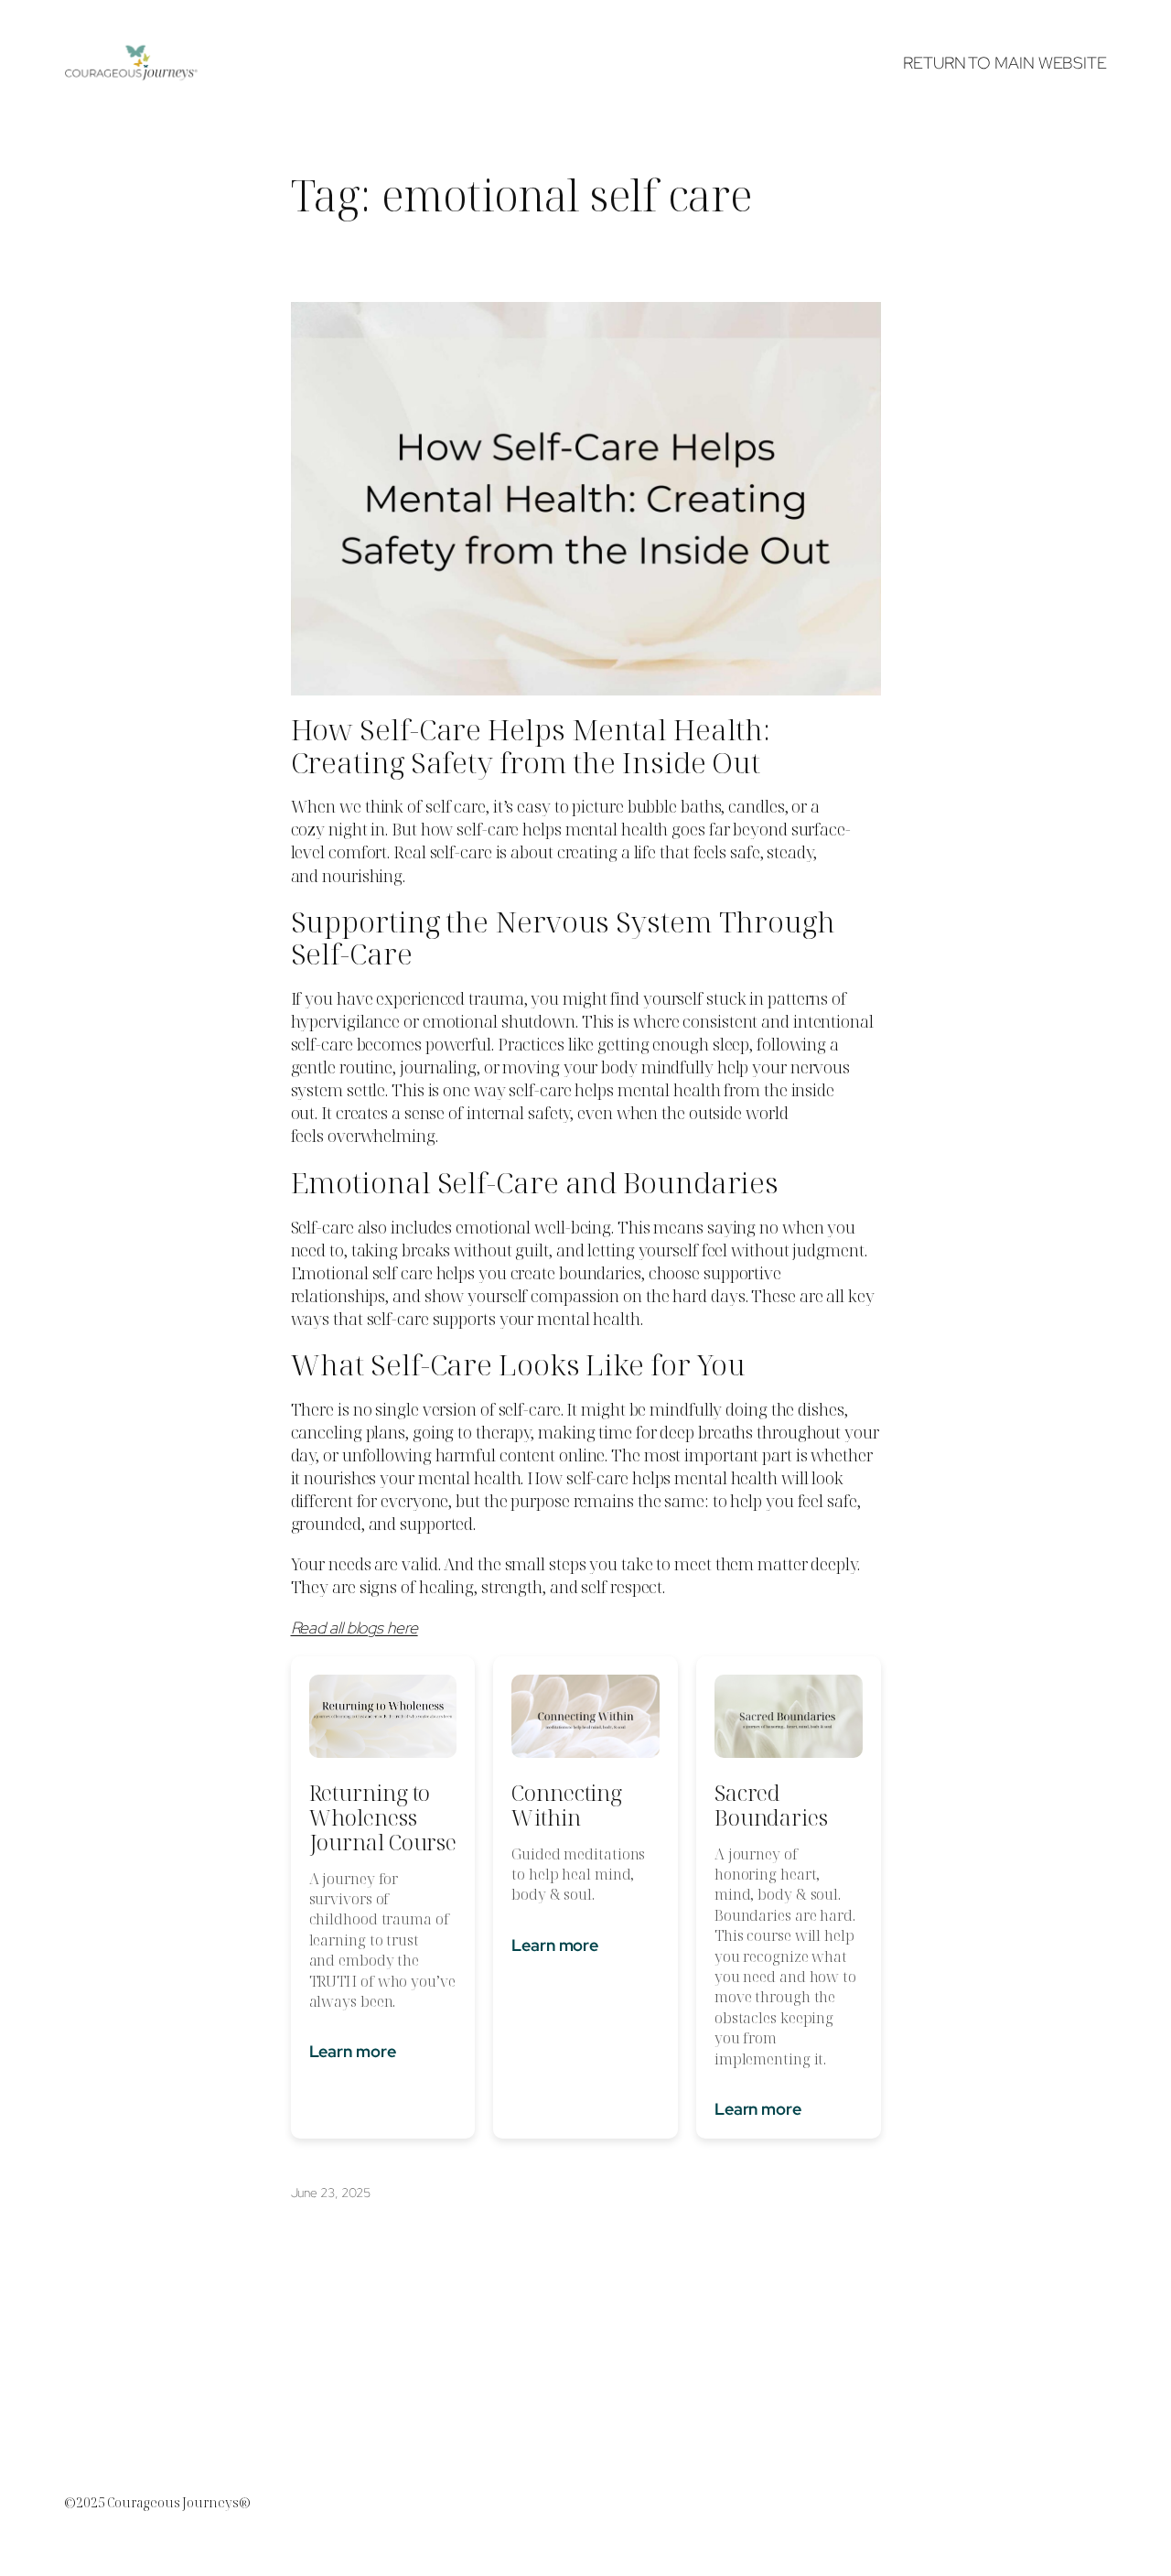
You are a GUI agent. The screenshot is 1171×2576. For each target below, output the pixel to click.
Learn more (353, 2051)
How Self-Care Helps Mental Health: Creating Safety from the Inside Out (531, 745)
